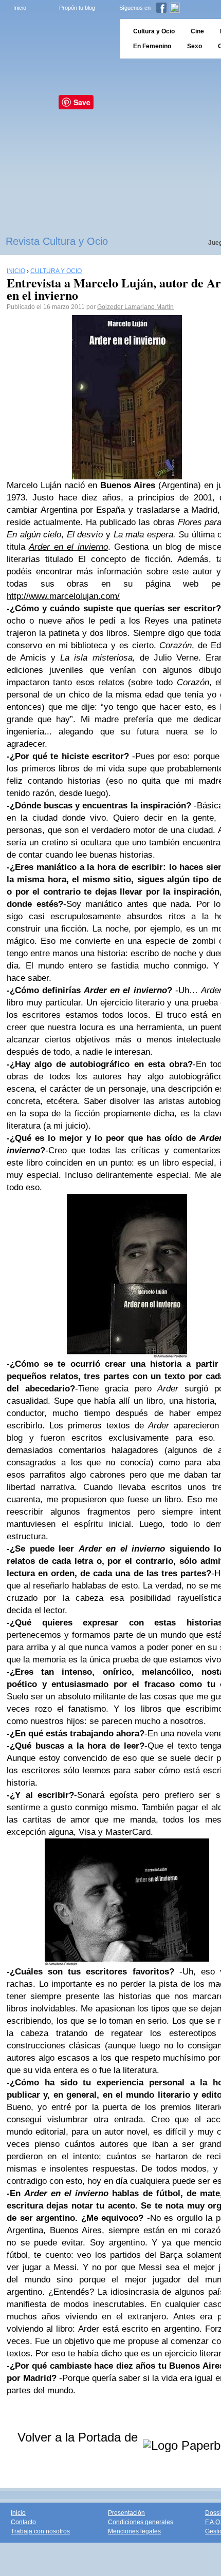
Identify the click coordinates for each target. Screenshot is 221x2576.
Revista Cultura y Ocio (57, 241)
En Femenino (152, 46)
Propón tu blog (77, 8)
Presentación (126, 2513)
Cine (197, 31)
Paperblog (57, 39)
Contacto (23, 2522)
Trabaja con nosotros (40, 2531)
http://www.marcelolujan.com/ (63, 596)
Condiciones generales (141, 2522)
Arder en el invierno (68, 547)
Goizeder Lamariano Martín (135, 307)
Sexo (195, 46)
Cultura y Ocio (154, 31)
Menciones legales (134, 2531)
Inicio (20, 8)
